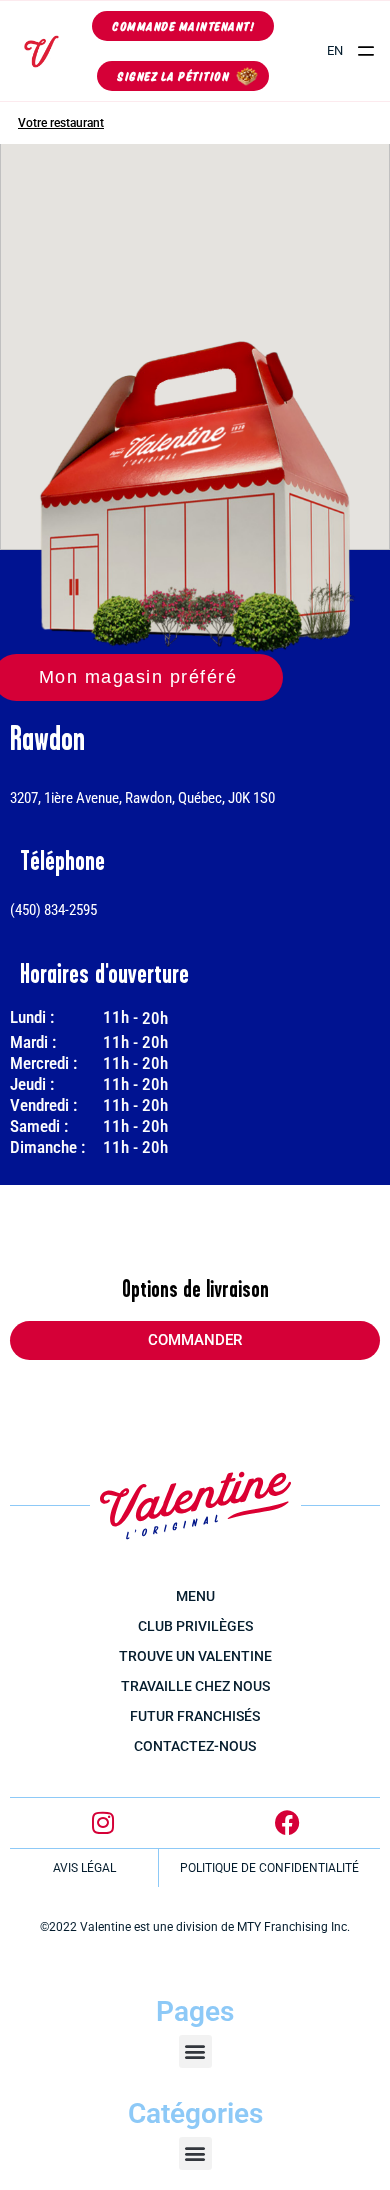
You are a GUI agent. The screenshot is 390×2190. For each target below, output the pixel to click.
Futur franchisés (195, 1716)
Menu (195, 1596)
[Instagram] (103, 1823)
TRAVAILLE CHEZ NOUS (195, 1686)
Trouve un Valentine (195, 1656)
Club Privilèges (195, 1626)
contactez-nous (195, 1746)
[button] (366, 51)
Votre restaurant (61, 123)
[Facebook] (288, 1823)
